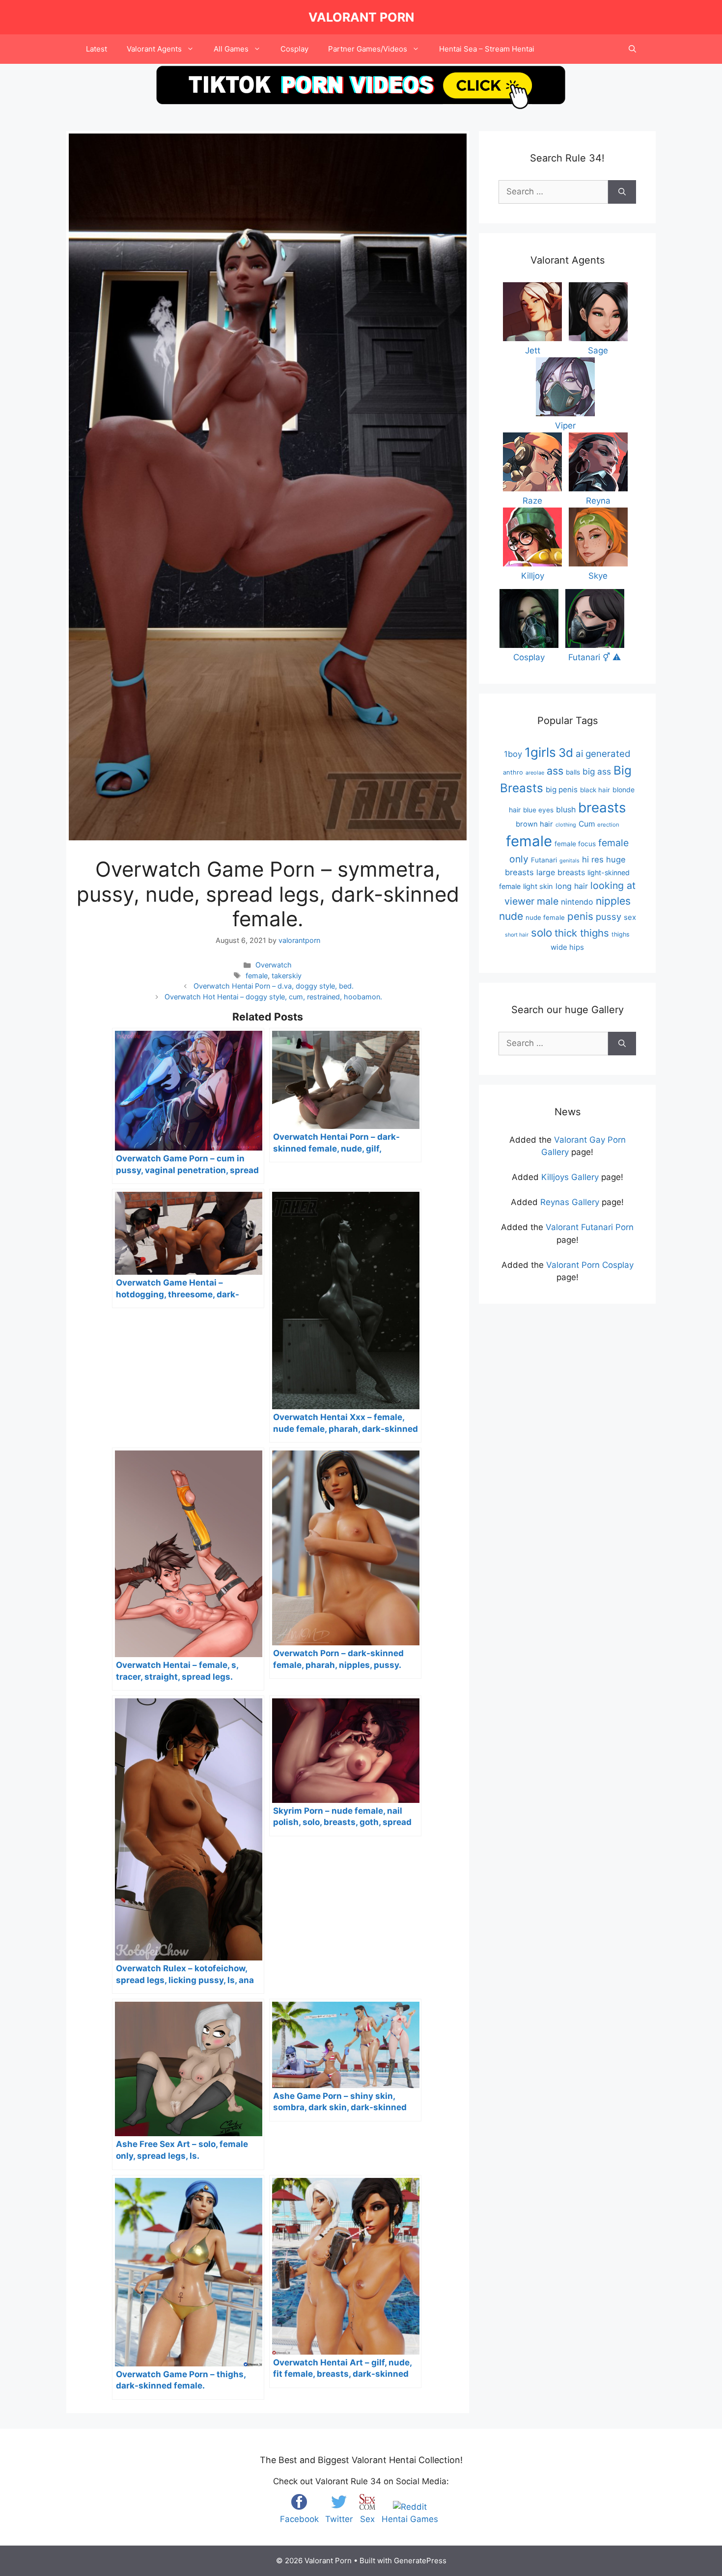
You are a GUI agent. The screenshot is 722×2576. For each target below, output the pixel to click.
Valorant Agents (154, 49)
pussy (609, 916)
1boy (513, 754)
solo (541, 932)
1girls (540, 752)
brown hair (534, 824)
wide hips (567, 947)
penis (580, 916)
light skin (538, 886)
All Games (231, 49)
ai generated (603, 754)
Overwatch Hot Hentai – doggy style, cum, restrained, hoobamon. (273, 997)
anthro (513, 772)
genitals (569, 861)
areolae (535, 773)
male (548, 901)
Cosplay (294, 49)
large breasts (561, 872)
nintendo (577, 902)
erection (608, 825)
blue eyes (538, 810)
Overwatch (274, 965)
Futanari (544, 860)
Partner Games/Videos (368, 49)
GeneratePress (420, 2561)
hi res (593, 859)
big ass (597, 771)
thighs (621, 934)
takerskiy (287, 976)
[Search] (622, 192)
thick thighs (582, 933)
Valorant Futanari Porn (590, 1227)
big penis (562, 790)
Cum (587, 824)
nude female (545, 917)
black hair (595, 790)
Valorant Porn (361, 17)
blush (566, 809)
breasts (602, 807)
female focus (575, 844)
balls (573, 772)
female (257, 976)
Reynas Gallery (570, 1202)
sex (630, 917)
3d (566, 753)
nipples (613, 901)
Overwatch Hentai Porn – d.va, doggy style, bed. (274, 986)
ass (555, 771)
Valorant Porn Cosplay (590, 1265)
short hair (517, 935)
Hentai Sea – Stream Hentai (487, 49)
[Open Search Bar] (632, 49)
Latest (97, 49)
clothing (566, 825)
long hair (572, 886)
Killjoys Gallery (570, 1177)
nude (511, 916)
